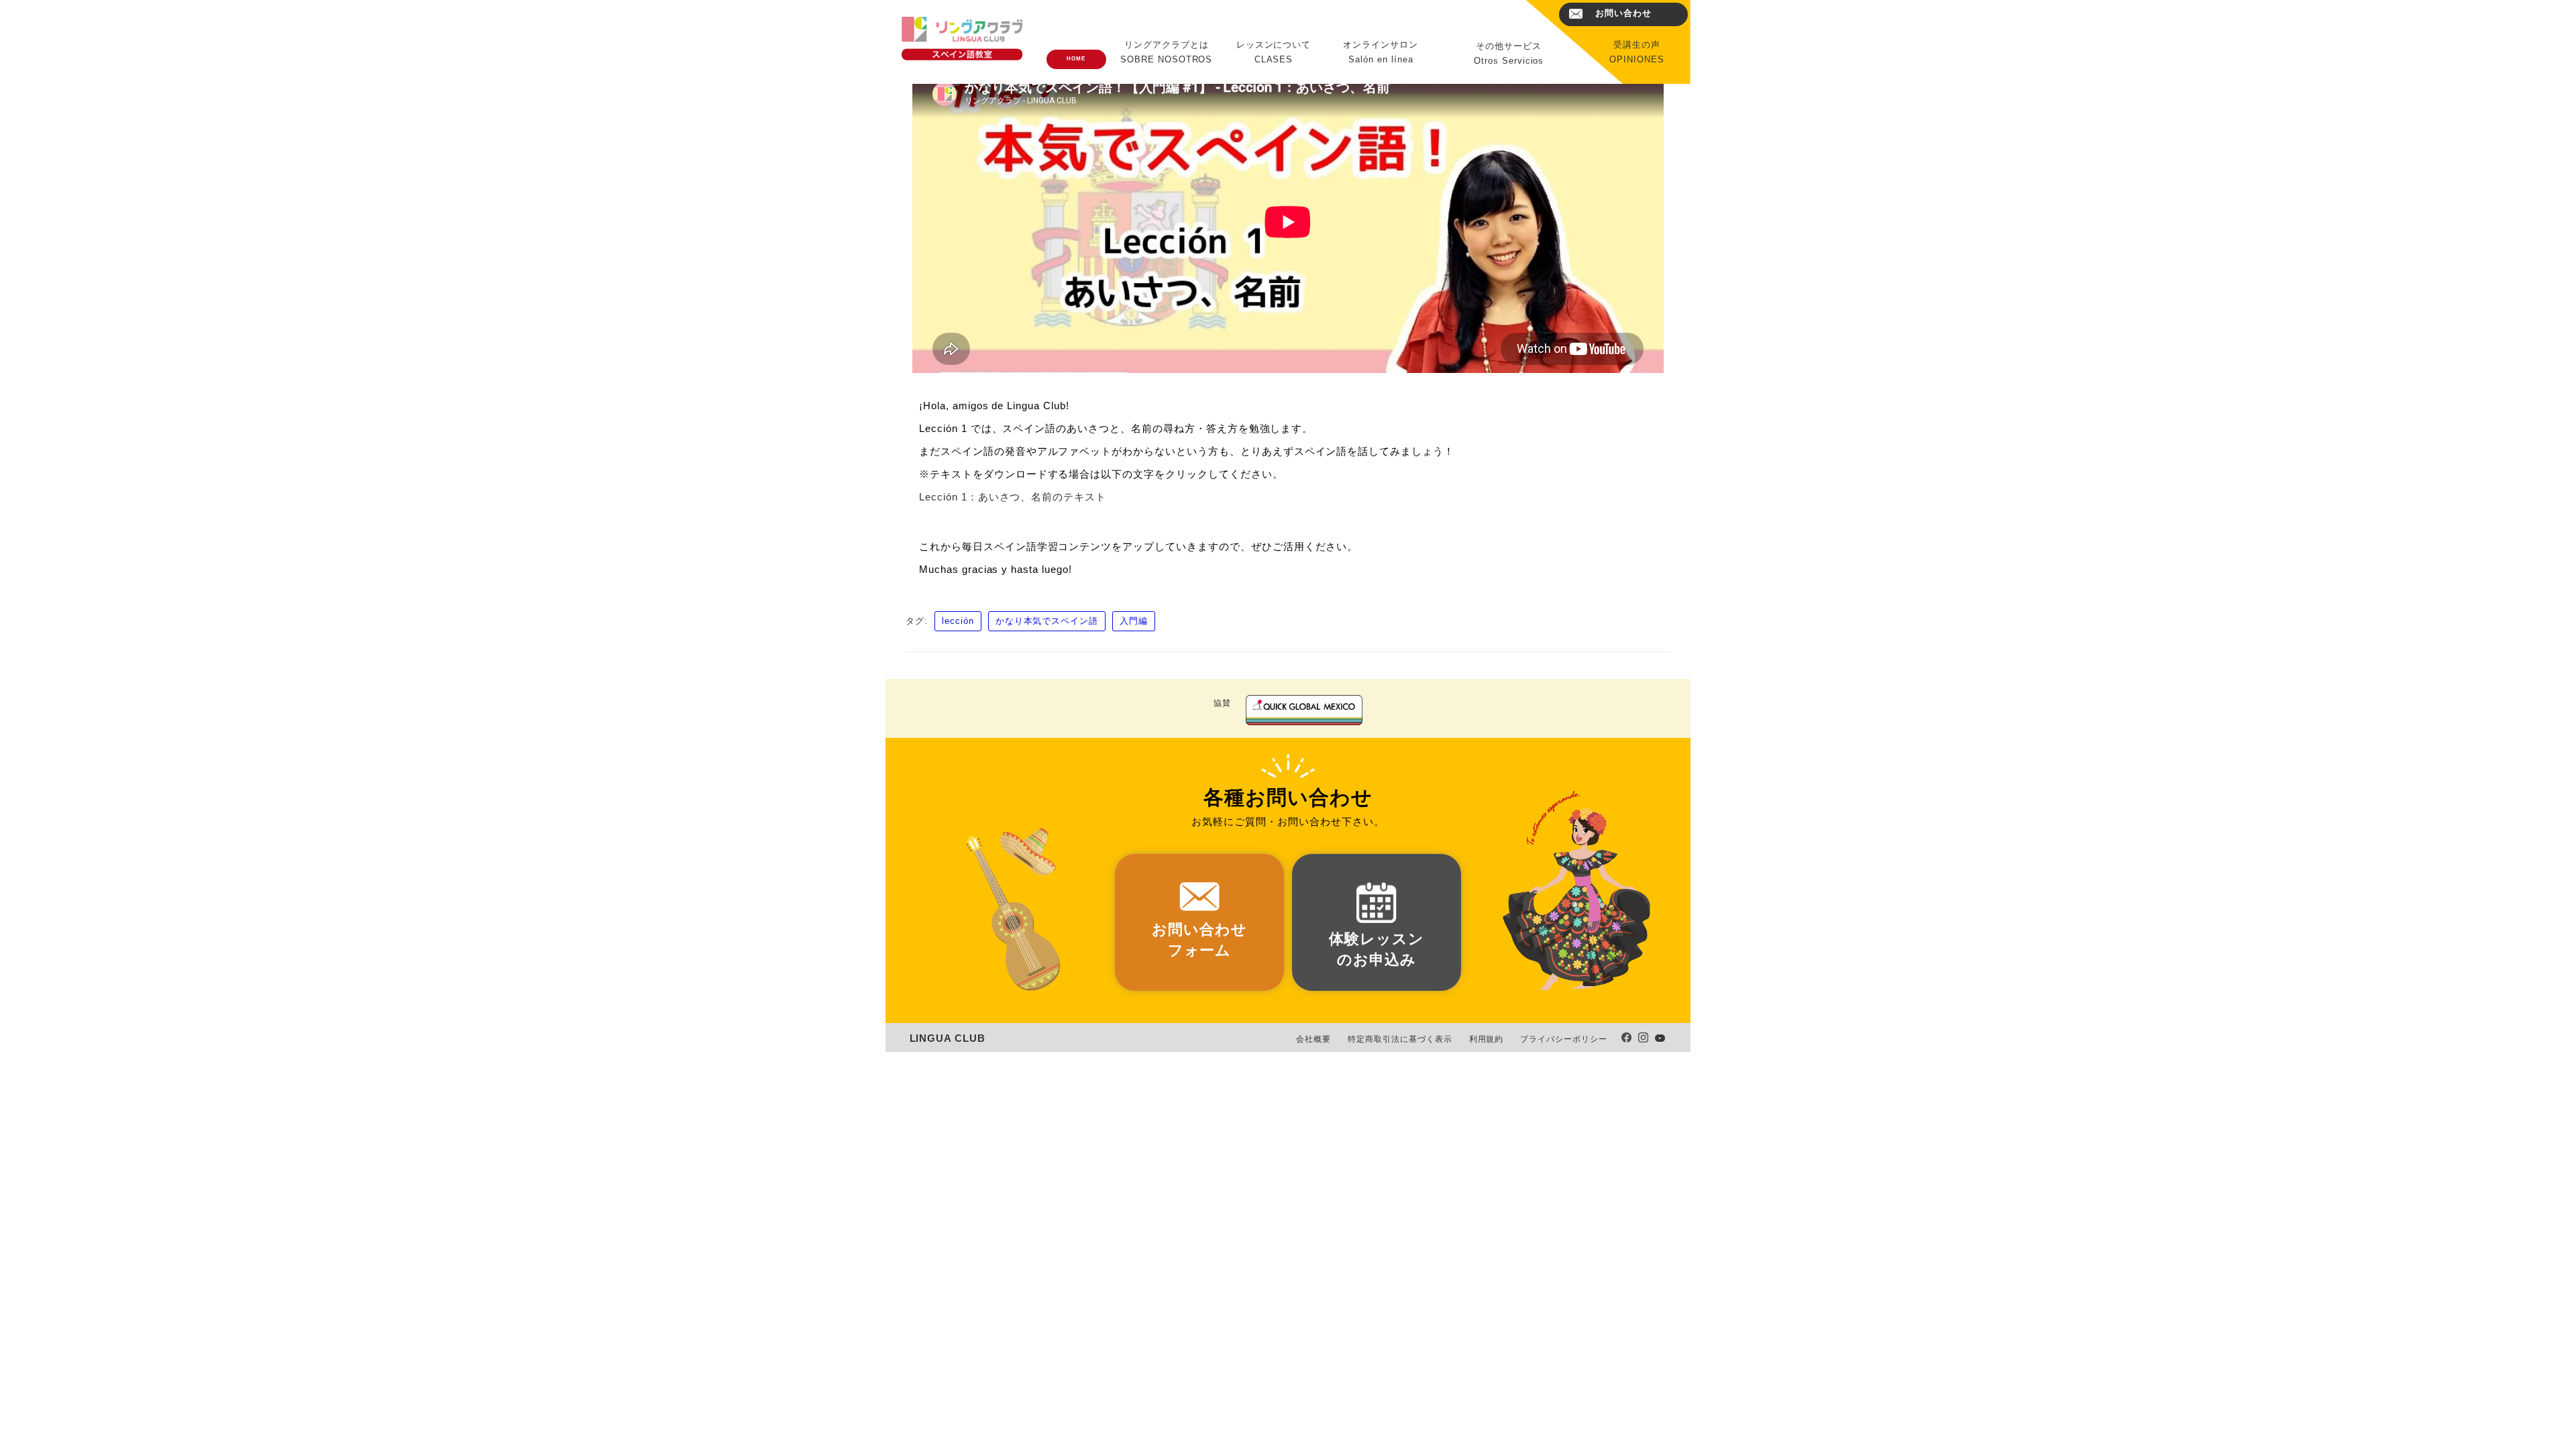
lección (958, 621)
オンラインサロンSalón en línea (1381, 52)
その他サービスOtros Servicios (1509, 53)
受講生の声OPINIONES (1637, 52)
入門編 (1134, 621)
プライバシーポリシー (1564, 1039)
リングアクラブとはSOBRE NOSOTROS (1166, 52)
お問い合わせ (1623, 13)
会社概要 (1313, 1039)
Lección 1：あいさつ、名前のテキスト (1013, 497)
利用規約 (1487, 1039)
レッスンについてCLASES (1274, 52)
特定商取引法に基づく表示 (1400, 1039)
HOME (1076, 59)
